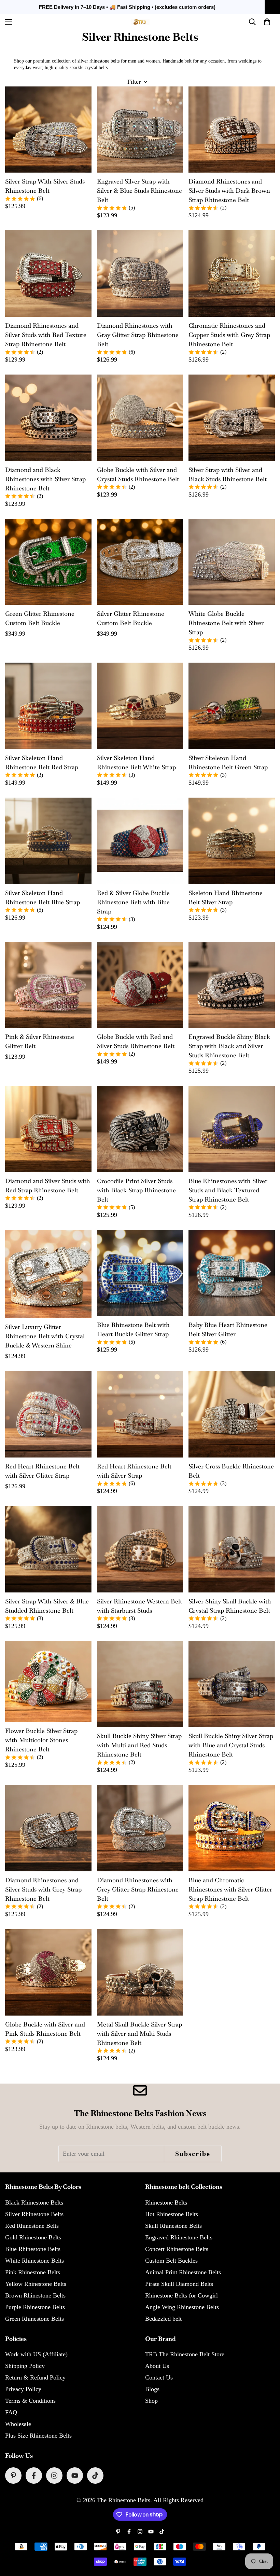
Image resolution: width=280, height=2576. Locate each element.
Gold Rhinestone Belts (33, 2237)
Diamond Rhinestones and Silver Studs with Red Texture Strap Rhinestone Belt (46, 335)
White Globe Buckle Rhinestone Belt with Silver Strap (226, 623)
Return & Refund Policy (35, 2377)
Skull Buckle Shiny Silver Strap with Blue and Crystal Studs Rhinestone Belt (231, 1745)
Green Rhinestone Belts (34, 2319)
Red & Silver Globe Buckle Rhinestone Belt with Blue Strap (133, 902)
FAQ (11, 2412)
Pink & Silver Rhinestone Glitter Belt (40, 1041)
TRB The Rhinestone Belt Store (185, 2354)
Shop (151, 2401)
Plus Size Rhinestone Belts (38, 2436)
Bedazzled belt (163, 2319)
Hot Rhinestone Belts (172, 2214)
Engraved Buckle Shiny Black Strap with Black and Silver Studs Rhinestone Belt (229, 1046)
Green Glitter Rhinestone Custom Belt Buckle (40, 618)
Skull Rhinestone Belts (173, 2226)
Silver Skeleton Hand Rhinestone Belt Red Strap (42, 762)
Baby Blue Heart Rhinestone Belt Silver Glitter (228, 1329)
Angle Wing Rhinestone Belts (182, 2307)
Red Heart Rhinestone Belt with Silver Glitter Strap (42, 1471)
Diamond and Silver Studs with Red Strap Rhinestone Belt (48, 1185)
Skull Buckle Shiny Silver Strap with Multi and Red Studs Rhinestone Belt (139, 1745)
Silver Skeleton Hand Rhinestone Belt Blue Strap (43, 897)
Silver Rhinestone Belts (34, 2214)
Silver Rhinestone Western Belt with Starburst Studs (139, 1606)
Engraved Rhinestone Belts (179, 2237)
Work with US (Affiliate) (36, 2354)
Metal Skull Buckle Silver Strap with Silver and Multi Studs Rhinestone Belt (139, 2033)
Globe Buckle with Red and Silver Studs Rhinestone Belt (136, 1041)
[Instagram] (54, 2476)
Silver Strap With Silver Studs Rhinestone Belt (45, 186)
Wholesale (18, 2424)
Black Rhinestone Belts (34, 2202)
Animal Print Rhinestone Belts (183, 2272)
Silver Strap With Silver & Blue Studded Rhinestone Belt (47, 1606)
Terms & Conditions (30, 2401)
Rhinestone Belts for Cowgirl (181, 2295)
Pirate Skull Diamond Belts (179, 2284)
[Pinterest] (13, 2476)
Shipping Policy (25, 2366)
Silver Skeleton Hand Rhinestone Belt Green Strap (228, 762)
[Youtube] (75, 2476)
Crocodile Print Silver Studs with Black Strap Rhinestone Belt (136, 1190)
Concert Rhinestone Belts (177, 2249)
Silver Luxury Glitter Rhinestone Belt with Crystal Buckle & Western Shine (45, 1336)
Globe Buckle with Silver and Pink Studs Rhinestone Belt (45, 2029)
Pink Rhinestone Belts (33, 2272)
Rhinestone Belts (166, 2202)
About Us (157, 2366)
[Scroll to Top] (267, 2539)
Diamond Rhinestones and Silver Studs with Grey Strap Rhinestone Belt (43, 1889)
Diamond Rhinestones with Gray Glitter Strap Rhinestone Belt (138, 335)
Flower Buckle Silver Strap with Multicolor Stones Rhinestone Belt (41, 1740)
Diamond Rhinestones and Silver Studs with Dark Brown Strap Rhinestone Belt (229, 191)
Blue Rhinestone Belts (33, 2249)
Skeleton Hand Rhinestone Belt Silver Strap (226, 897)
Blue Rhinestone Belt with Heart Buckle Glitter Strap (133, 1329)
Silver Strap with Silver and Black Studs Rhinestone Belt (228, 474)
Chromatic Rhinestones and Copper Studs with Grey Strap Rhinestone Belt (229, 335)
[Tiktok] (95, 2476)
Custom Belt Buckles (171, 2261)
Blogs (152, 2389)
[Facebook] (34, 2476)
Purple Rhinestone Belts (35, 2307)
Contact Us (159, 2377)
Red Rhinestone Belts (32, 2226)
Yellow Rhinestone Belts (36, 2284)
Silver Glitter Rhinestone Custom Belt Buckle (131, 618)
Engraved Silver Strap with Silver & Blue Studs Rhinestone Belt (139, 191)
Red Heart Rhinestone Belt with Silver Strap (134, 1471)
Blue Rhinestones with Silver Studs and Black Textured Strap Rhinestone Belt (228, 1190)
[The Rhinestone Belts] (140, 22)
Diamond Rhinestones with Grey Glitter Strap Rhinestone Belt (138, 1889)
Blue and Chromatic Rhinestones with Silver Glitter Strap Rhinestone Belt (230, 1889)
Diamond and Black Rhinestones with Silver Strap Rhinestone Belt (45, 479)
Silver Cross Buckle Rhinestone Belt (231, 1471)
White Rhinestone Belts (34, 2261)
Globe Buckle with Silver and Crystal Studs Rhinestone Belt (138, 474)
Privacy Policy (23, 2389)
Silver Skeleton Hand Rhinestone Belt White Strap (136, 762)
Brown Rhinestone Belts (35, 2295)
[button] (267, 22)
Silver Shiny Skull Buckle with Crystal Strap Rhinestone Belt (230, 1606)
